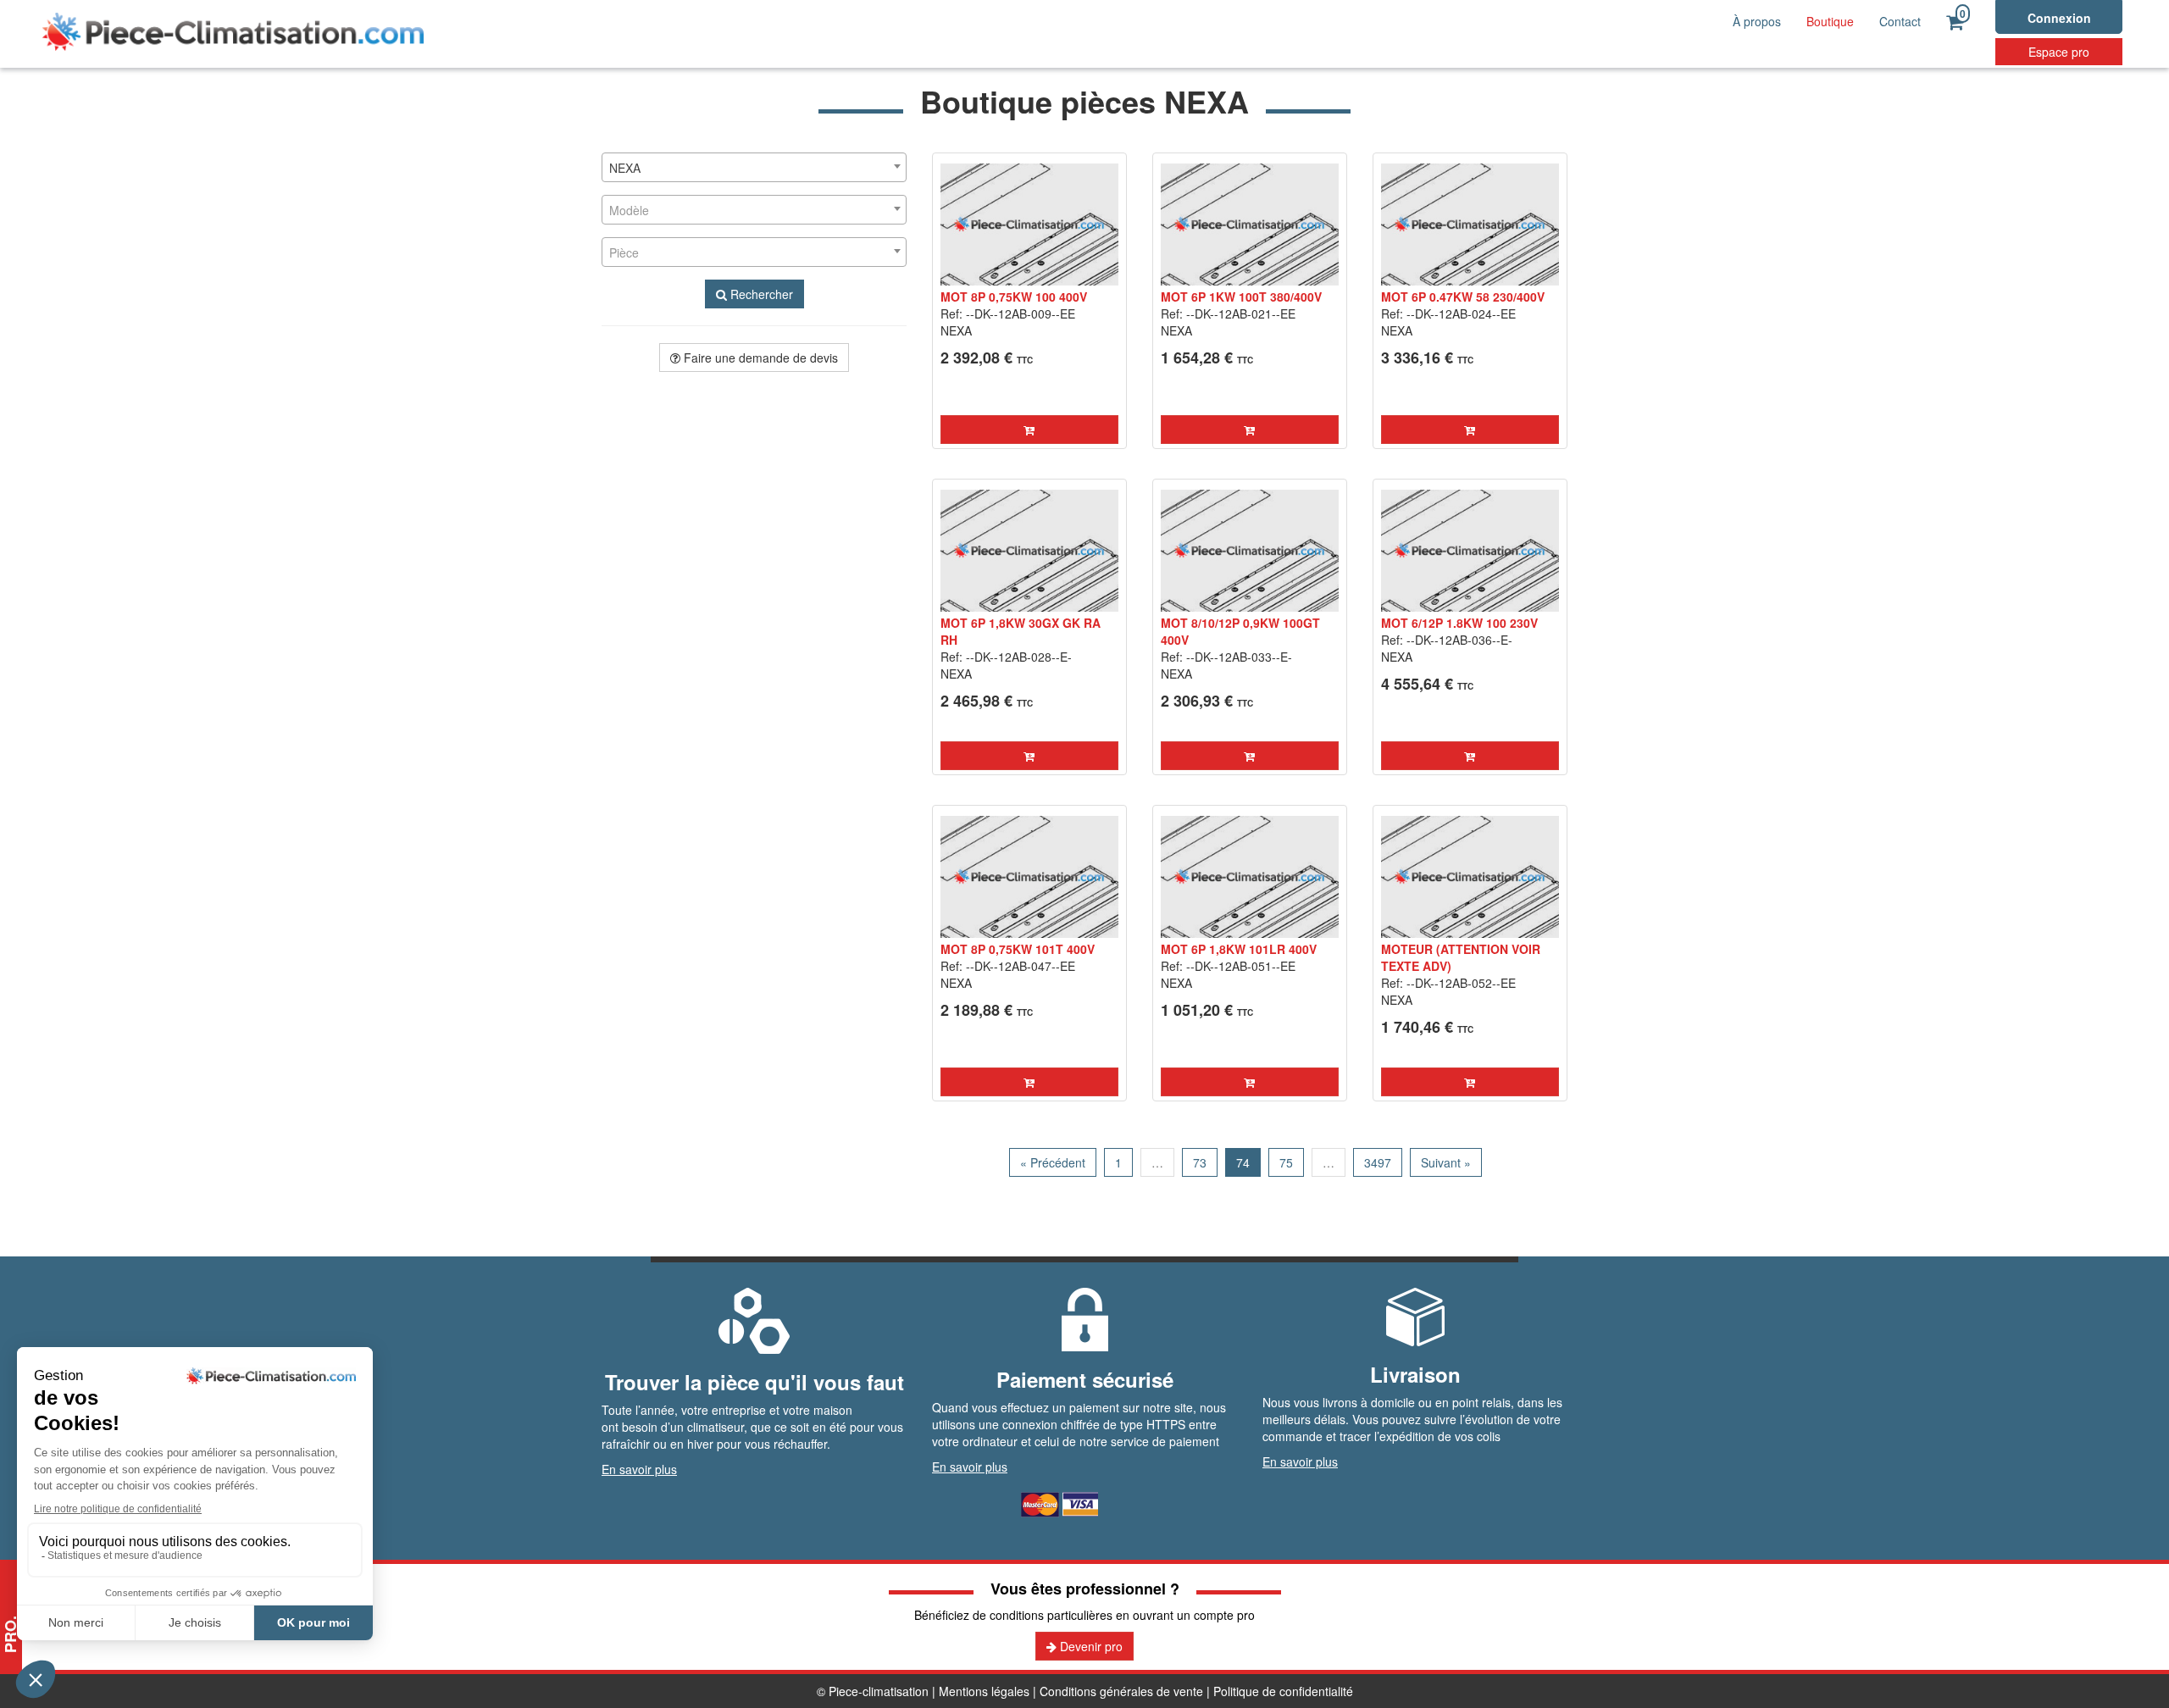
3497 (1378, 1162)
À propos (1757, 21)
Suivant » (1446, 1162)
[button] (1029, 430)
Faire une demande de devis (759, 358)
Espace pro (2059, 52)
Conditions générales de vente (1121, 1691)
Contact (1900, 21)
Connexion (2059, 18)
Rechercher (760, 294)
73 (1200, 1162)
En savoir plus (639, 1469)
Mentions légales (984, 1691)
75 (1286, 1162)
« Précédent (1053, 1162)
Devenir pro (1090, 1646)
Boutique (1830, 21)
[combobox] (754, 167)
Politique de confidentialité (1283, 1691)
